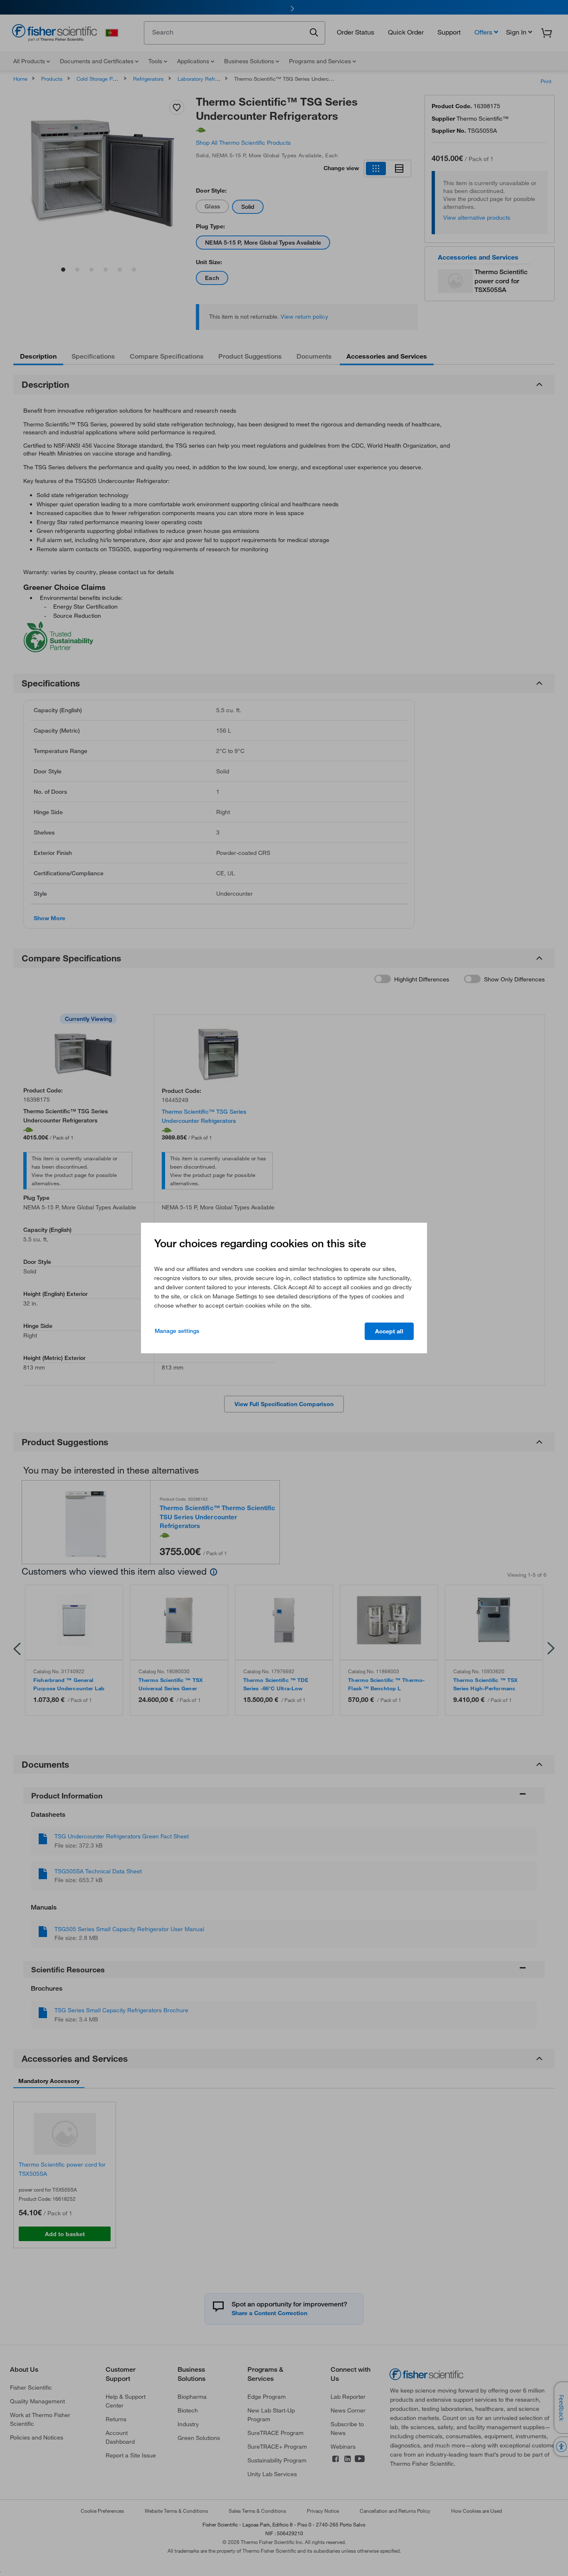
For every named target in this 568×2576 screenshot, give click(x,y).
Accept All (389, 1331)
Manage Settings (177, 1331)
